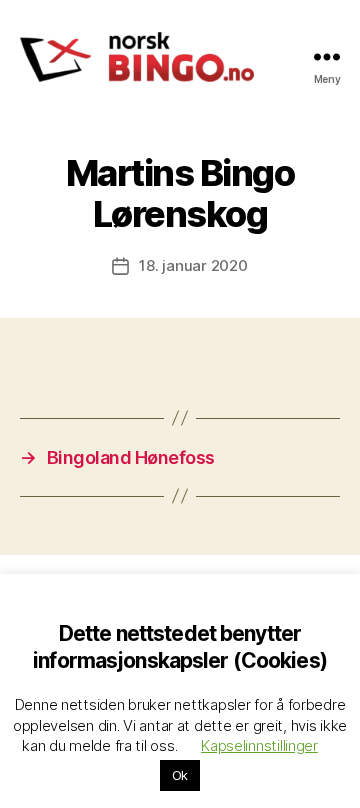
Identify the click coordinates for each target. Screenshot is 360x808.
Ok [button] (180, 775)
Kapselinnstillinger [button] (259, 745)
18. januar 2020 (193, 265)
